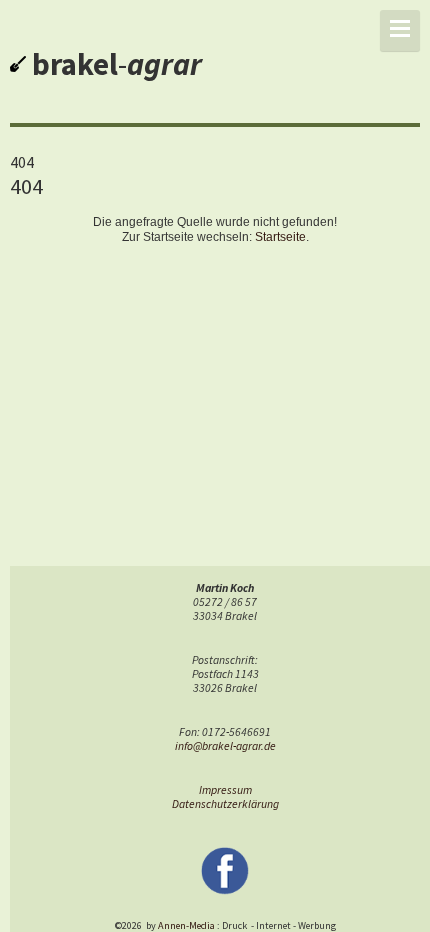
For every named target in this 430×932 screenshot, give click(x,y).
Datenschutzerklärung (225, 804)
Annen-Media (186, 925)
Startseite (280, 237)
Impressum (225, 790)
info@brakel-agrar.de (225, 746)
